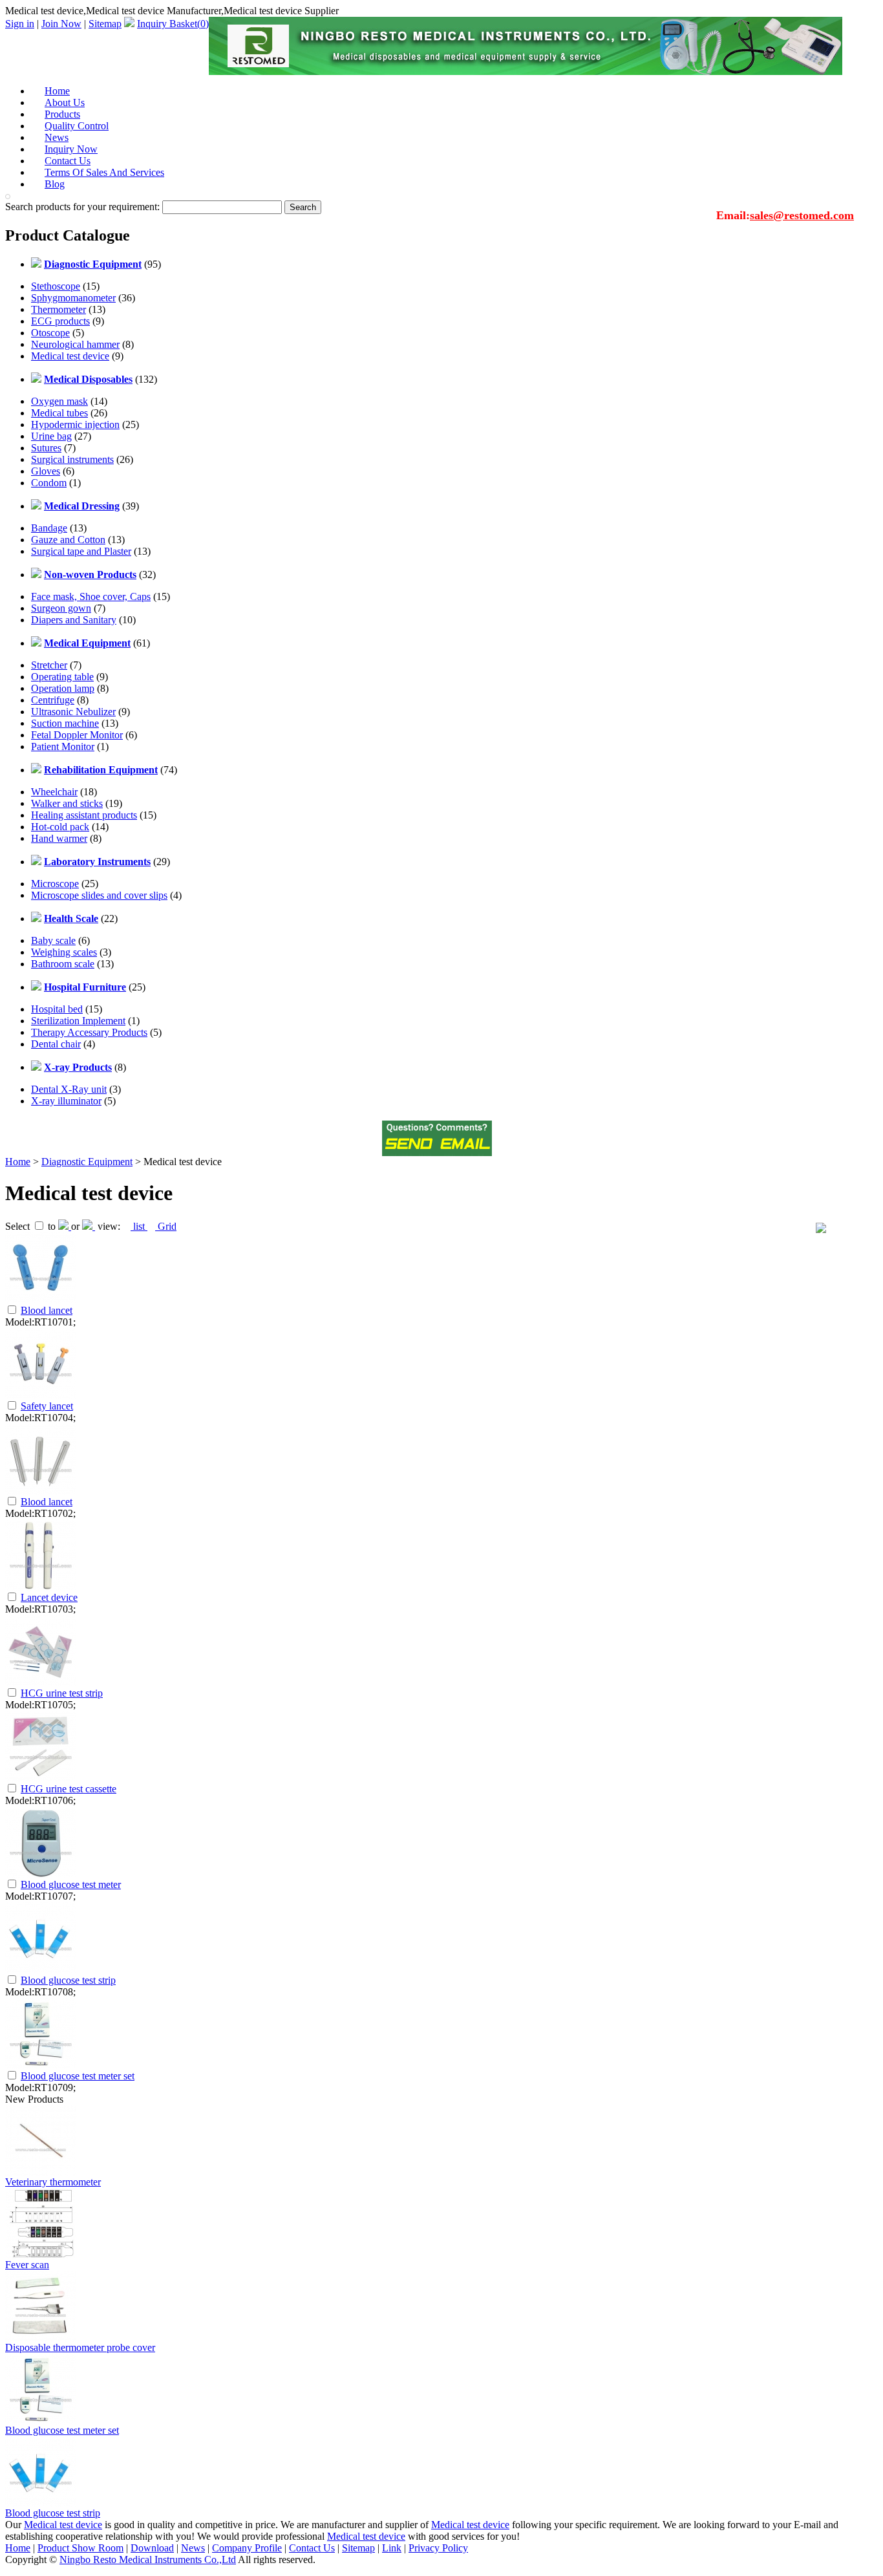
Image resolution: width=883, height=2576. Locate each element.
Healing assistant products (84, 815)
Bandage (49, 528)
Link (392, 2548)
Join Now (61, 24)
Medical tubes (59, 413)
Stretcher (49, 665)
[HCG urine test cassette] (41, 1778)
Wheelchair (54, 792)
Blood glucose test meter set (78, 2076)
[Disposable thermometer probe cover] (41, 2338)
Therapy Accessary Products (89, 1032)
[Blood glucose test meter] (41, 1874)
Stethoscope (56, 286)
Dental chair (56, 1044)
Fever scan (27, 2265)
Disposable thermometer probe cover (80, 2347)
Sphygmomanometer (73, 298)
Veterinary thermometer (53, 2182)
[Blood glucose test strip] (41, 1970)
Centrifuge (53, 700)
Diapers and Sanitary (74, 620)
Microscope (55, 884)
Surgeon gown (61, 608)
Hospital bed (57, 1009)
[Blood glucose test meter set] (41, 2066)
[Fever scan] (41, 2256)
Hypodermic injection (75, 424)
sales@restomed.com (802, 215)
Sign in (20, 24)
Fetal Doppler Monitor (77, 735)
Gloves (46, 471)
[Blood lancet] (41, 1300)
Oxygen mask (59, 401)
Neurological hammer (75, 344)
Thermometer (59, 309)
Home (18, 1162)
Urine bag (51, 436)
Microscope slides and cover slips (99, 895)
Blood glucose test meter (71, 1884)
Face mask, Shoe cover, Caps (91, 596)
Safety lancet (47, 1406)
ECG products (60, 321)
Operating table (62, 677)
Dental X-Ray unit (69, 1089)
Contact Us (312, 2548)
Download (152, 2548)
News (193, 2548)
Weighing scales (64, 952)
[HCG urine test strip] (41, 1683)
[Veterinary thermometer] (41, 2173)
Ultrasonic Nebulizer (73, 712)
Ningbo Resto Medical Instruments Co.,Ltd (148, 2560)
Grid (166, 1226)
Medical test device (70, 356)
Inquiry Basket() (173, 24)
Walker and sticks (67, 803)
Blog (55, 184)
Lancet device (49, 1597)
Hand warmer (59, 838)
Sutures (46, 448)
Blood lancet (47, 1310)
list (139, 1226)
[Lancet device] (41, 1587)
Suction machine (65, 723)
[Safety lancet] (41, 1396)
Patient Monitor (63, 746)
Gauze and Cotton (68, 540)
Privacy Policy (438, 2548)
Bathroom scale (63, 964)
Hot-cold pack (60, 827)
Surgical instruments (72, 459)
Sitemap (105, 24)
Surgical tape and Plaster (81, 551)
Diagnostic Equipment (87, 1162)
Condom (49, 483)
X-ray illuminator (66, 1101)
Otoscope (50, 333)
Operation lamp (63, 688)
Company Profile (247, 2548)
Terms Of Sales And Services (104, 172)
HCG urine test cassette (69, 1789)
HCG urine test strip (62, 1693)
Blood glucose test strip (68, 1980)
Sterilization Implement (78, 1021)
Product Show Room (80, 2548)
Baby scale (53, 940)
